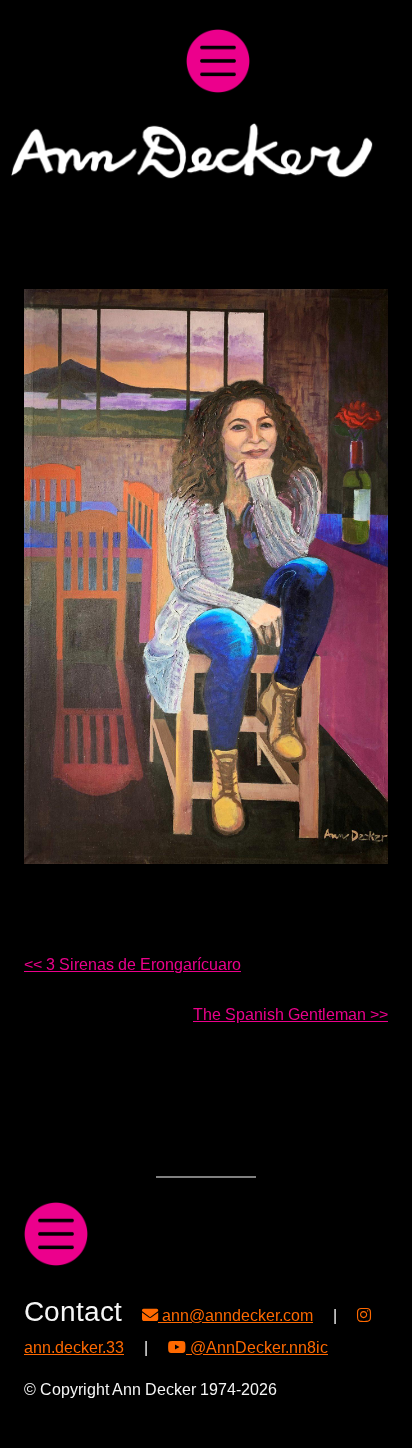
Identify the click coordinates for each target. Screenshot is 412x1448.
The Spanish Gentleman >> (290, 1014)
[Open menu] (218, 61)
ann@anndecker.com (235, 1315)
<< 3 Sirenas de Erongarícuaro (132, 964)
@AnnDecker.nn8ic (257, 1347)
